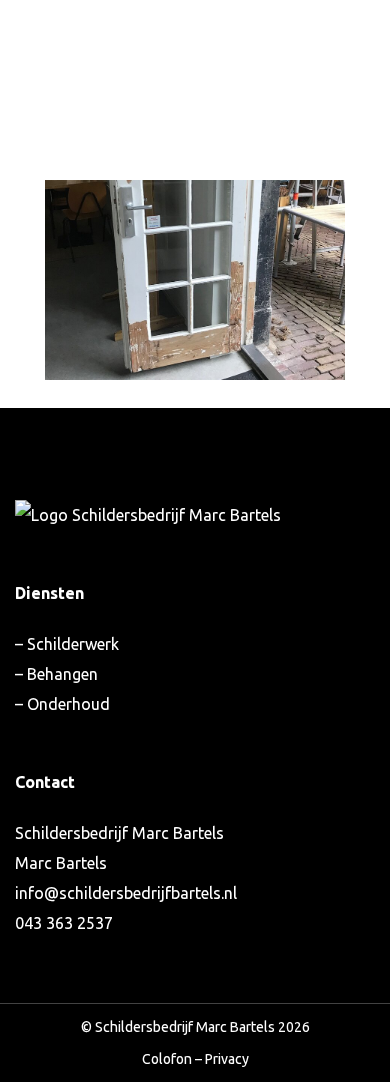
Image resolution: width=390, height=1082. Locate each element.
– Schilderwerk (67, 644)
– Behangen (56, 674)
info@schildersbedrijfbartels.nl (126, 893)
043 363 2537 (64, 923)
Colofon (167, 1059)
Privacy (227, 1059)
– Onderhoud (62, 704)
